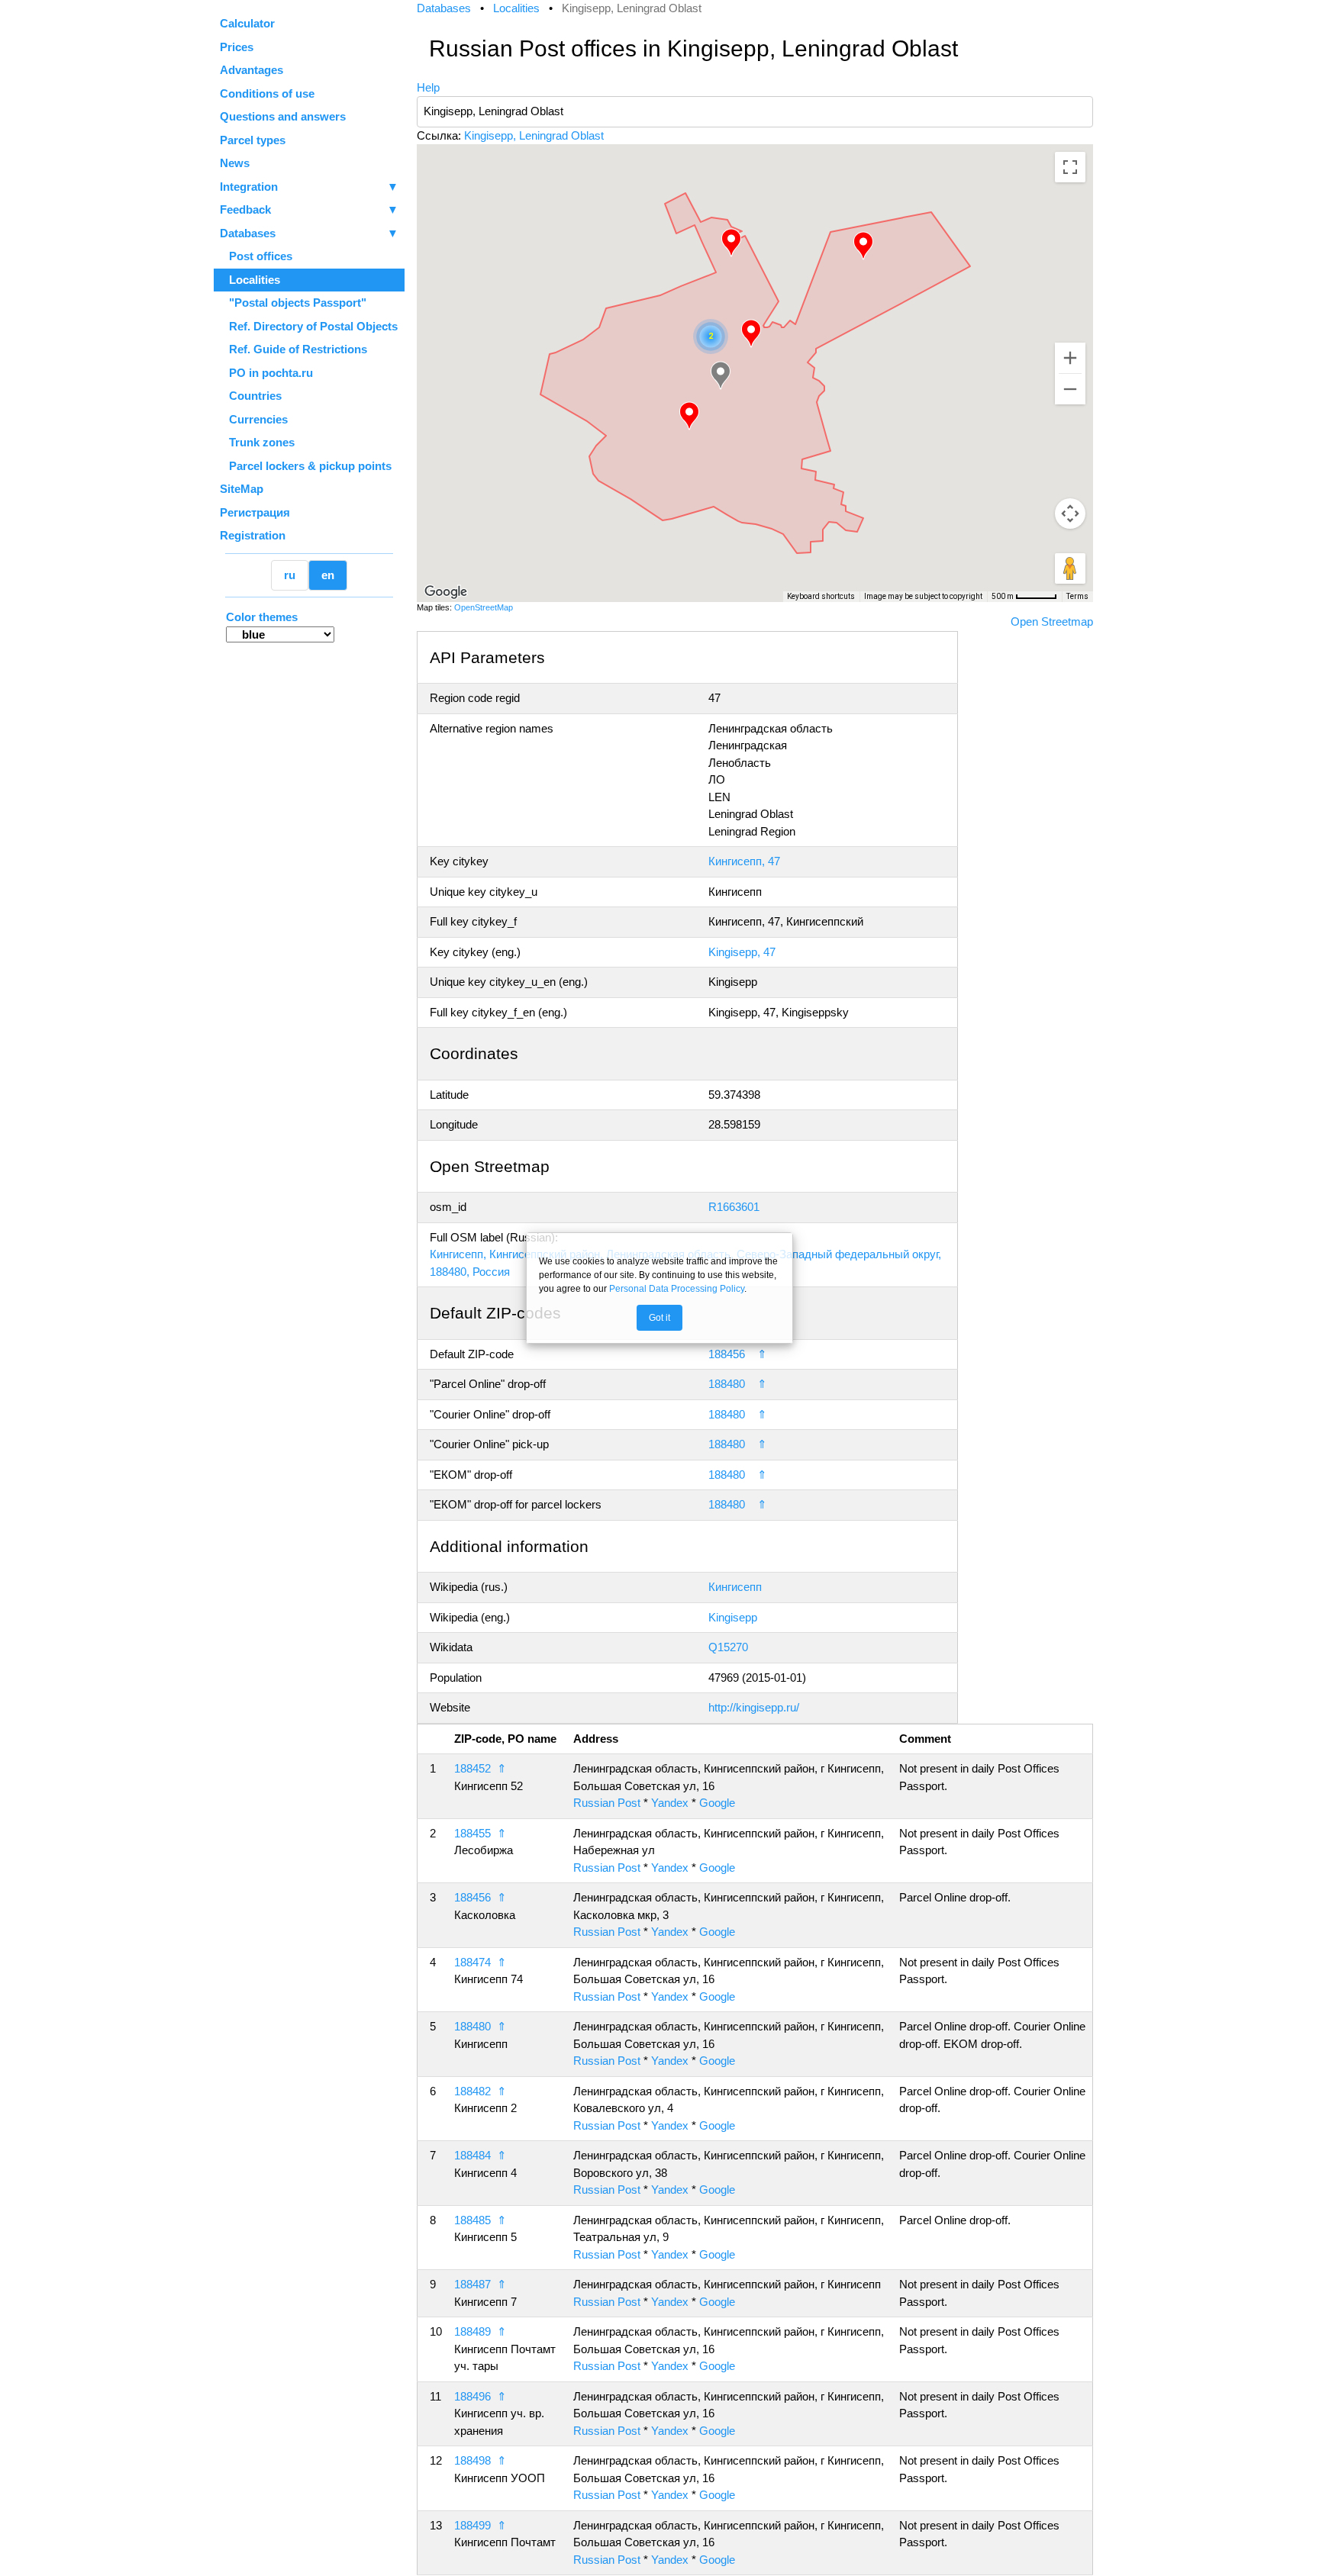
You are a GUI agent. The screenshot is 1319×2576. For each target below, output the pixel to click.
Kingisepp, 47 (742, 952)
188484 (472, 2155)
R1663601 (734, 1207)
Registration (253, 535)
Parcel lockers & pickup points (306, 466)
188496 (472, 2396)
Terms (1077, 596)
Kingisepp (733, 1617)
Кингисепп (735, 1587)
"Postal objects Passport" (293, 303)
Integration (309, 187)
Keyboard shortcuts (821, 596)
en (328, 575)
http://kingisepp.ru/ (754, 1707)
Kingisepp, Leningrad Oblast (534, 135)
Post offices (256, 256)
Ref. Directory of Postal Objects (309, 326)
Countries (251, 396)
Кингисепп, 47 (744, 861)
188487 (472, 2284)
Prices (237, 47)
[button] (863, 246)
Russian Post (607, 1803)
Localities (250, 280)
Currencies (254, 419)
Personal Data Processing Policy (677, 1289)
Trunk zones (257, 442)
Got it (659, 1318)
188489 (472, 2331)
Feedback (309, 209)
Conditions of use (267, 93)
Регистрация (255, 512)
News (235, 163)
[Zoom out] (1070, 389)
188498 (472, 2460)
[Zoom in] (1070, 358)
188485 (472, 2220)
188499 (472, 2525)
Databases (248, 233)
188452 (472, 1768)
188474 (472, 1962)
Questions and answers (283, 116)
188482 (472, 2091)
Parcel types (253, 140)
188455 (472, 1833)
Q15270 (728, 1647)
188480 (727, 1384)
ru (290, 575)
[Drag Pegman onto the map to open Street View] (1070, 568)
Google (717, 1803)
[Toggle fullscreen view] (1070, 167)
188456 (727, 1354)
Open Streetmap (1052, 621)
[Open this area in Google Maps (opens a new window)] (446, 592)
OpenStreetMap (484, 607)
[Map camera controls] (1070, 514)
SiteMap (242, 489)
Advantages (252, 70)
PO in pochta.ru (266, 373)
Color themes (262, 617)
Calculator (247, 23)
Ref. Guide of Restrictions (293, 349)
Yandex (670, 1803)
